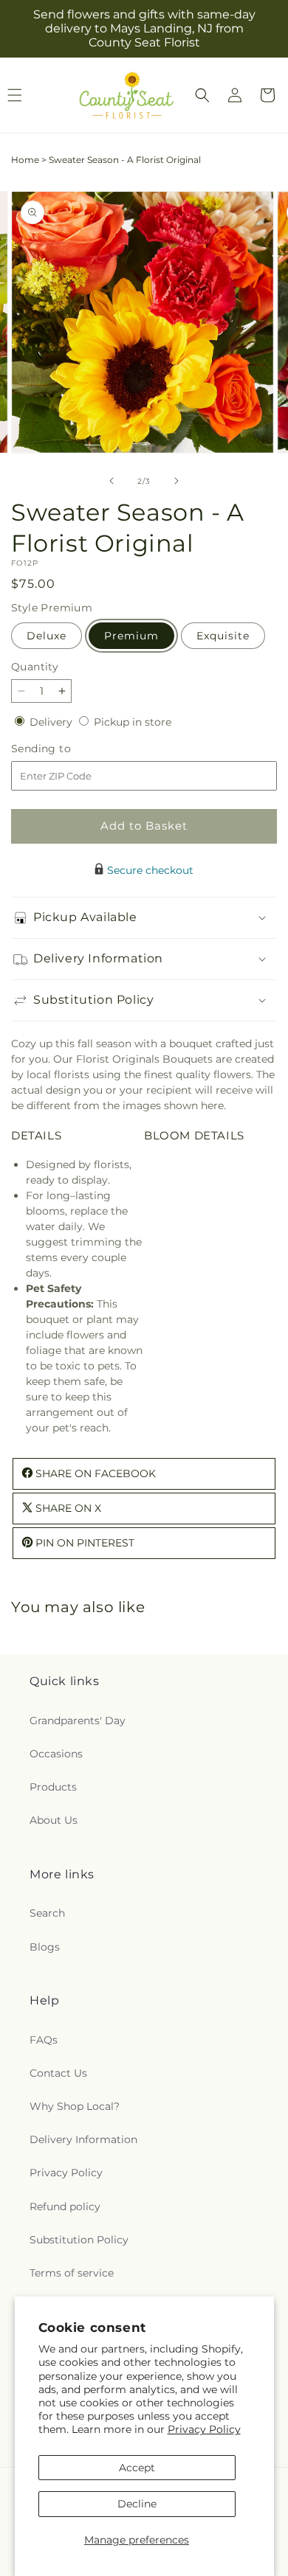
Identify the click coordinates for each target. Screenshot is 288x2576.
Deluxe (47, 636)
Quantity (35, 667)
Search (47, 1913)
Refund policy (65, 2207)
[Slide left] (112, 481)
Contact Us (58, 2073)
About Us (54, 1820)
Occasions (56, 1754)
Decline (137, 2504)
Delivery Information (83, 2139)
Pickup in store (133, 722)
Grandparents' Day (78, 1721)
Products (53, 1787)
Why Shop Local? (75, 2106)
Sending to (63, 749)
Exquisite (223, 636)
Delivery (52, 722)
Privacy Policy (204, 2429)
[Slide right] (176, 481)
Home (25, 160)
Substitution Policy (79, 2240)
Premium (131, 636)
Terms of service (72, 2273)
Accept (137, 2468)
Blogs (45, 1947)
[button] (202, 95)
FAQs (44, 2040)
